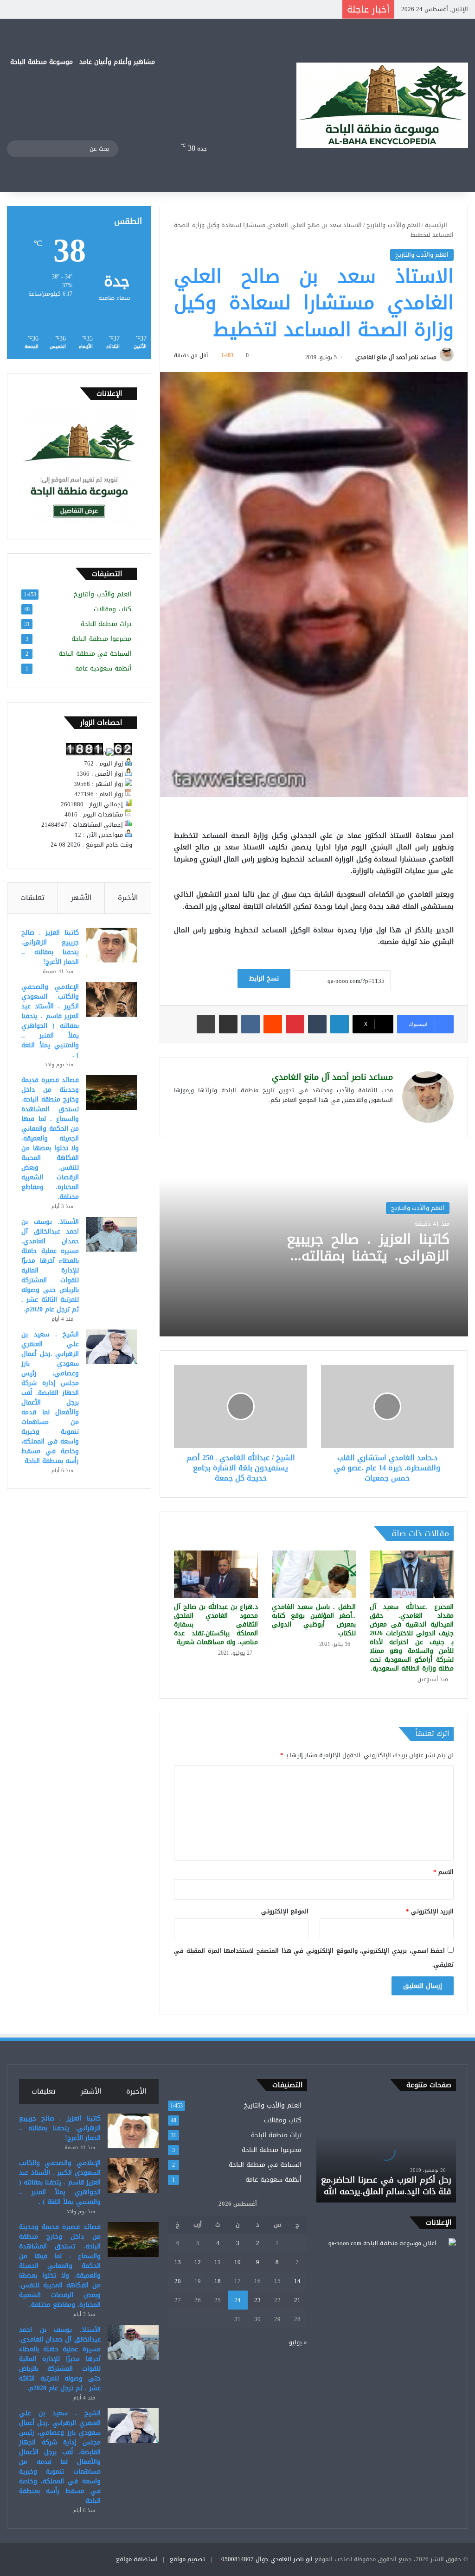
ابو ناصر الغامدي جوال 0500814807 (267, 2559)
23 (257, 2300)
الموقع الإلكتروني (285, 1911)
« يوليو (298, 2342)
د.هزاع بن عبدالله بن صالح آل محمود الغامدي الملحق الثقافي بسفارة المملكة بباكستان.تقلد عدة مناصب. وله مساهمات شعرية (216, 1624)
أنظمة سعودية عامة (103, 668)
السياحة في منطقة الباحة (95, 654)
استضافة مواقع (137, 2559)
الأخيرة (128, 898)
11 (218, 2262)
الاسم (443, 1872)
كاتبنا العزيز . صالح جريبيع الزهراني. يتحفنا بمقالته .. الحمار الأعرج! (368, 1256)
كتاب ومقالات (112, 609)
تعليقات (32, 898)
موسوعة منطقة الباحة (42, 62)
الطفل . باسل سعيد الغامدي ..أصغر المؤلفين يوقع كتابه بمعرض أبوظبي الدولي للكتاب (314, 1620)
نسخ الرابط (264, 978)
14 (297, 2281)
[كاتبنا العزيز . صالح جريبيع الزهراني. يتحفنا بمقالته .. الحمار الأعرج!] (111, 945)
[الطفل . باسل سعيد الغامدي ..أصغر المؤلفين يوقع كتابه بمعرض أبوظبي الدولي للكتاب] (314, 1574)
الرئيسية (437, 225)
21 (297, 2300)
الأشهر (81, 898)
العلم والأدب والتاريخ (393, 225)
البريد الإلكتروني (430, 1911)
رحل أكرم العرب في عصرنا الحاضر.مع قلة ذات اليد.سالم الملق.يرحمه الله (386, 2186)
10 (237, 2262)
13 (178, 2262)
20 (178, 2281)
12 (198, 2262)
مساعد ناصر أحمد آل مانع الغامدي (396, 357)
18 (218, 2281)
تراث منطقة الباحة (106, 624)
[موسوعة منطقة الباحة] (382, 105)
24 (237, 2300)
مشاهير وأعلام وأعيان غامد (117, 62)
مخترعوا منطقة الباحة (101, 639)
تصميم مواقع (187, 2559)
